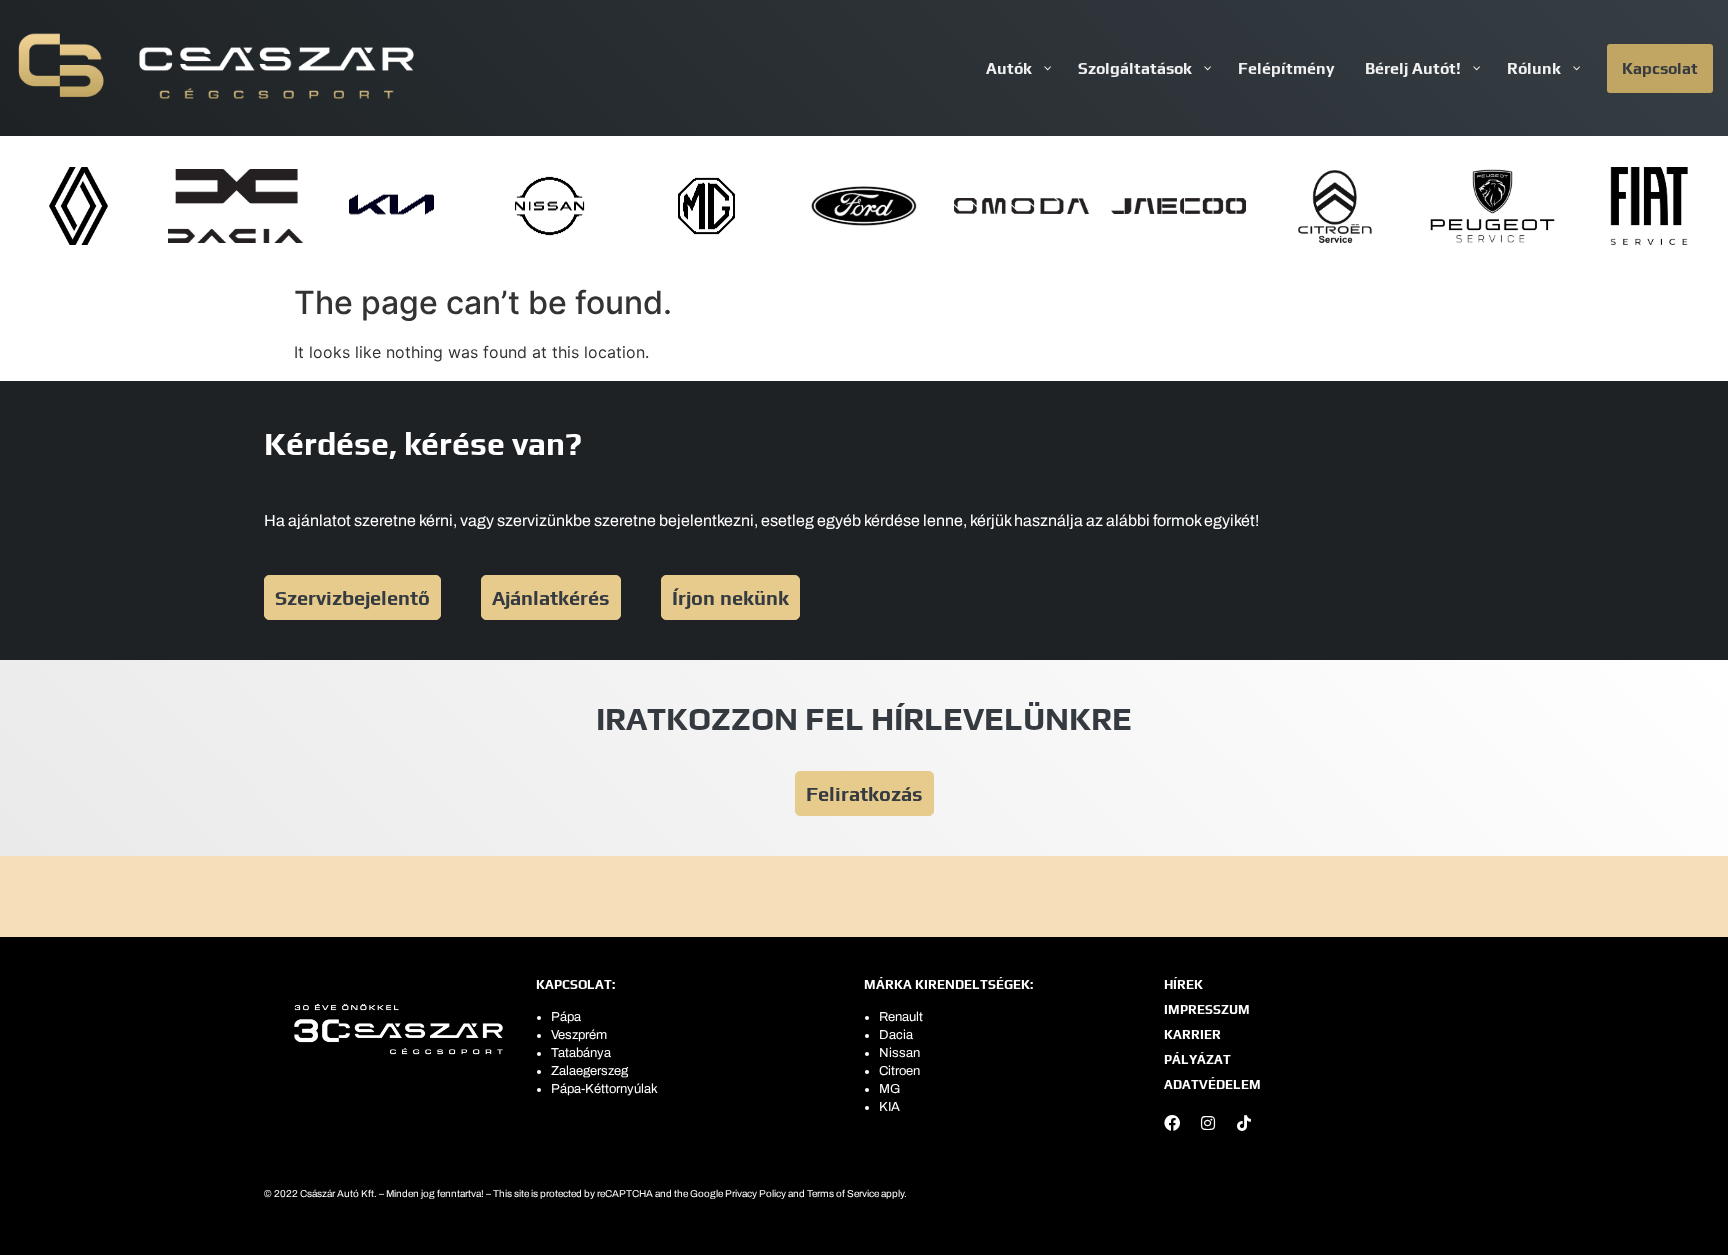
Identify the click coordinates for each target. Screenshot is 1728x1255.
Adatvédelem (1212, 1084)
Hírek (1183, 984)
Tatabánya (581, 1053)
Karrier (1192, 1034)
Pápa (566, 1017)
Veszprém (579, 1035)
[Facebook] (1172, 1123)
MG (889, 1089)
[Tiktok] (1244, 1123)
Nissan (899, 1053)
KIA (889, 1107)
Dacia (896, 1035)
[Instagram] (1208, 1123)
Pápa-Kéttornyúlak (604, 1089)
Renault (901, 1017)
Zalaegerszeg (589, 1071)
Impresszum (1207, 1009)
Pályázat (1197, 1059)
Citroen (899, 1071)
